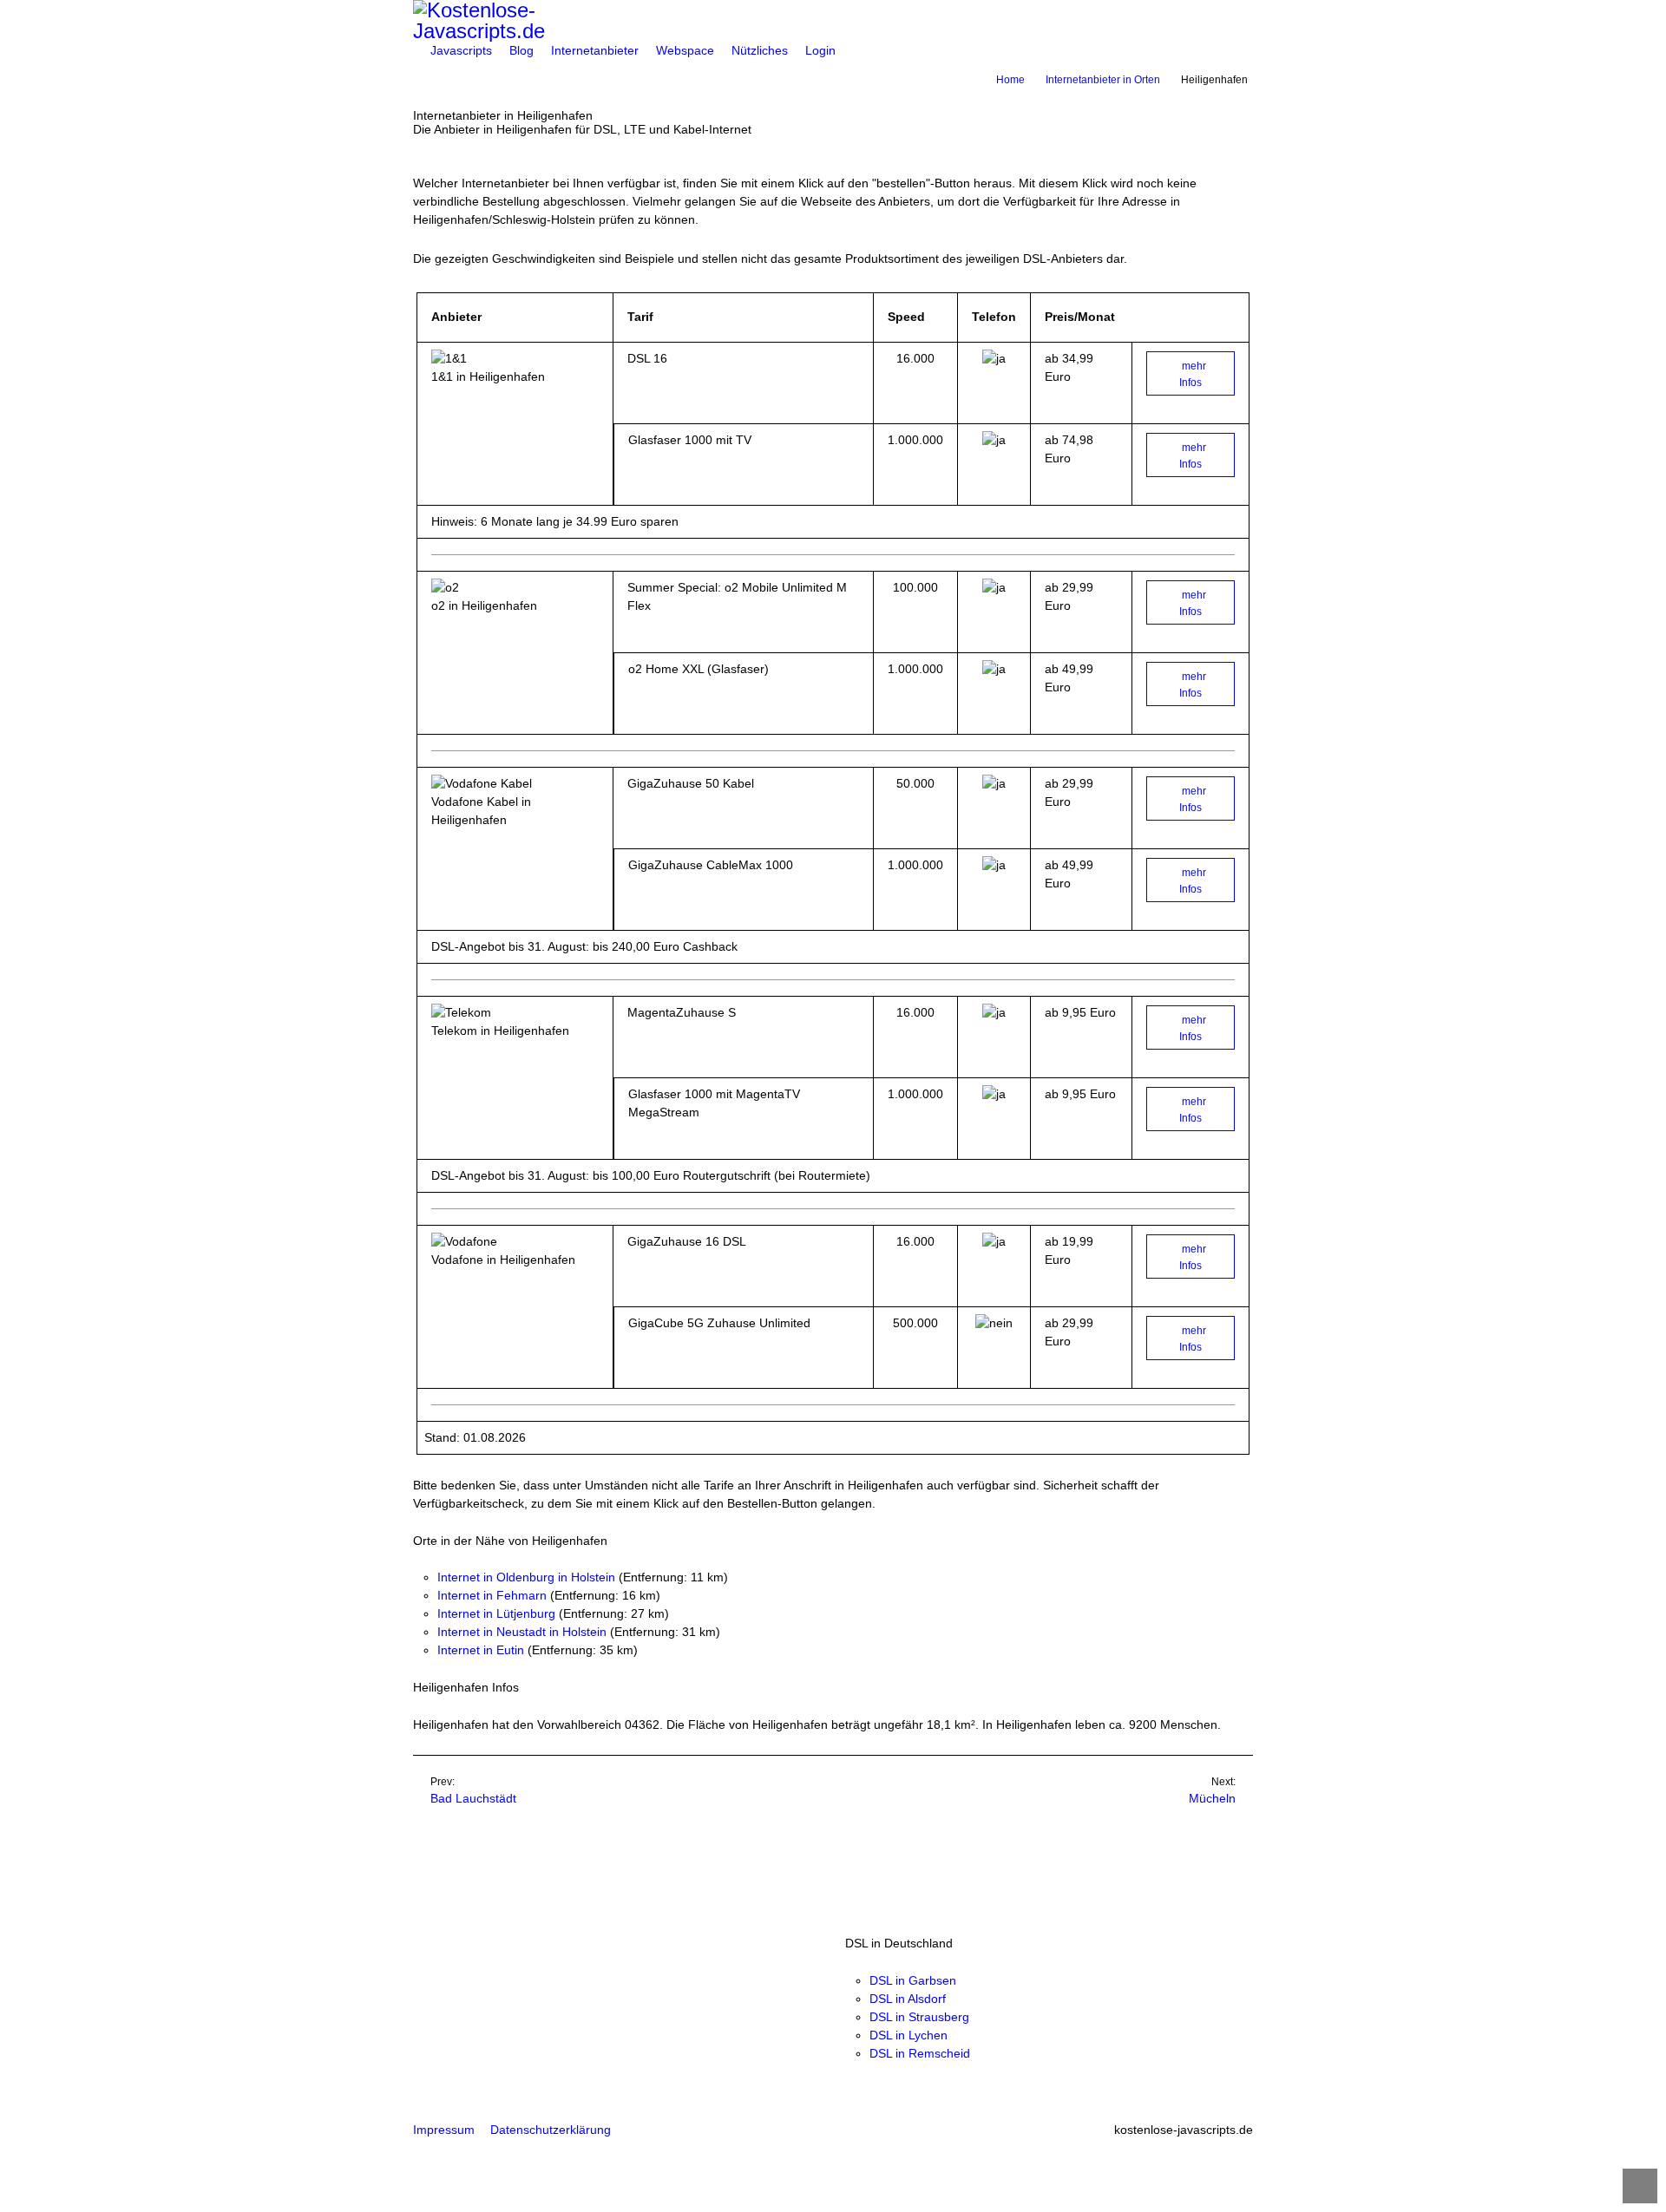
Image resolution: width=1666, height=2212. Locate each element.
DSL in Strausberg (919, 2017)
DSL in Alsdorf (908, 1999)
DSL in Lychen (908, 2035)
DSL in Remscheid (920, 2053)
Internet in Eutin (481, 1650)
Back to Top (1640, 2186)
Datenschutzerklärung (551, 2130)
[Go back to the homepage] (833, 21)
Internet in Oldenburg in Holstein (526, 1577)
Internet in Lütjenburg (496, 1613)
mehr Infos (1193, 374)
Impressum (444, 2130)
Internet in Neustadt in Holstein (522, 1632)
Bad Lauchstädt (473, 1798)
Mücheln (1212, 1798)
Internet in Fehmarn (492, 1595)
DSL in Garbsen (913, 1980)
